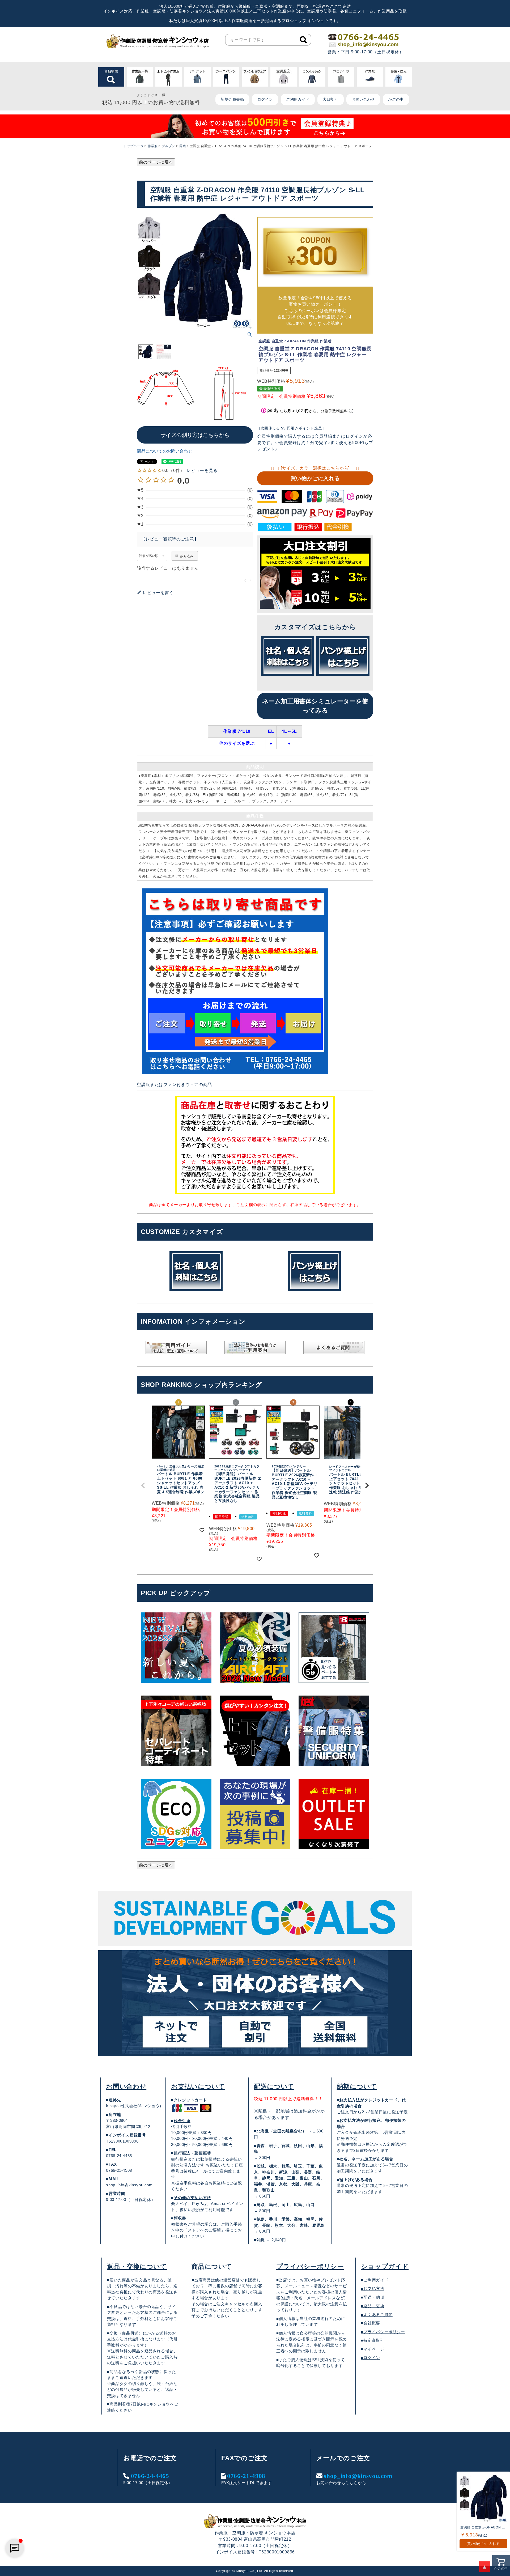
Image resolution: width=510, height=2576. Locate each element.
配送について (274, 2086)
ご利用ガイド (298, 99)
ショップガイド (385, 2266)
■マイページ (373, 2349)
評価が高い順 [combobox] (149, 556)
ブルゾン (169, 146)
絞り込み (187, 556)
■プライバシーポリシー (383, 2332)
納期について (357, 2086)
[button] (143, 1485)
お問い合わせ (363, 99)
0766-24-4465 (150, 2476)
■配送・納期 (373, 2297)
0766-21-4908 (246, 2476)
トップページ (134, 146)
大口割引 (331, 99)
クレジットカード (190, 2100)
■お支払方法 (373, 2288)
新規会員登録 (232, 99)
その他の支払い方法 (192, 2198)
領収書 (180, 2218)
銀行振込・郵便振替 (192, 2153)
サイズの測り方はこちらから (195, 435)
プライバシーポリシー (310, 2266)
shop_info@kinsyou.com (129, 2185)
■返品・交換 (373, 2306)
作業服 (153, 146)
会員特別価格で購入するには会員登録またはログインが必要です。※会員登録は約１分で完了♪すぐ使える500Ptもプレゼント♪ (315, 443)
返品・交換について (137, 2266)
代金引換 (182, 2121)
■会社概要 (371, 2323)
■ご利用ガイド (375, 2280)
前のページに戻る (156, 162)
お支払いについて (198, 2086)
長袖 (182, 146)
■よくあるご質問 (377, 2315)
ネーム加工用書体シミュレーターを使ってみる (315, 706)
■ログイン (371, 2358)
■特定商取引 (373, 2340)
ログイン (265, 99)
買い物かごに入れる (315, 478)
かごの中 (396, 99)
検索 (303, 40)
